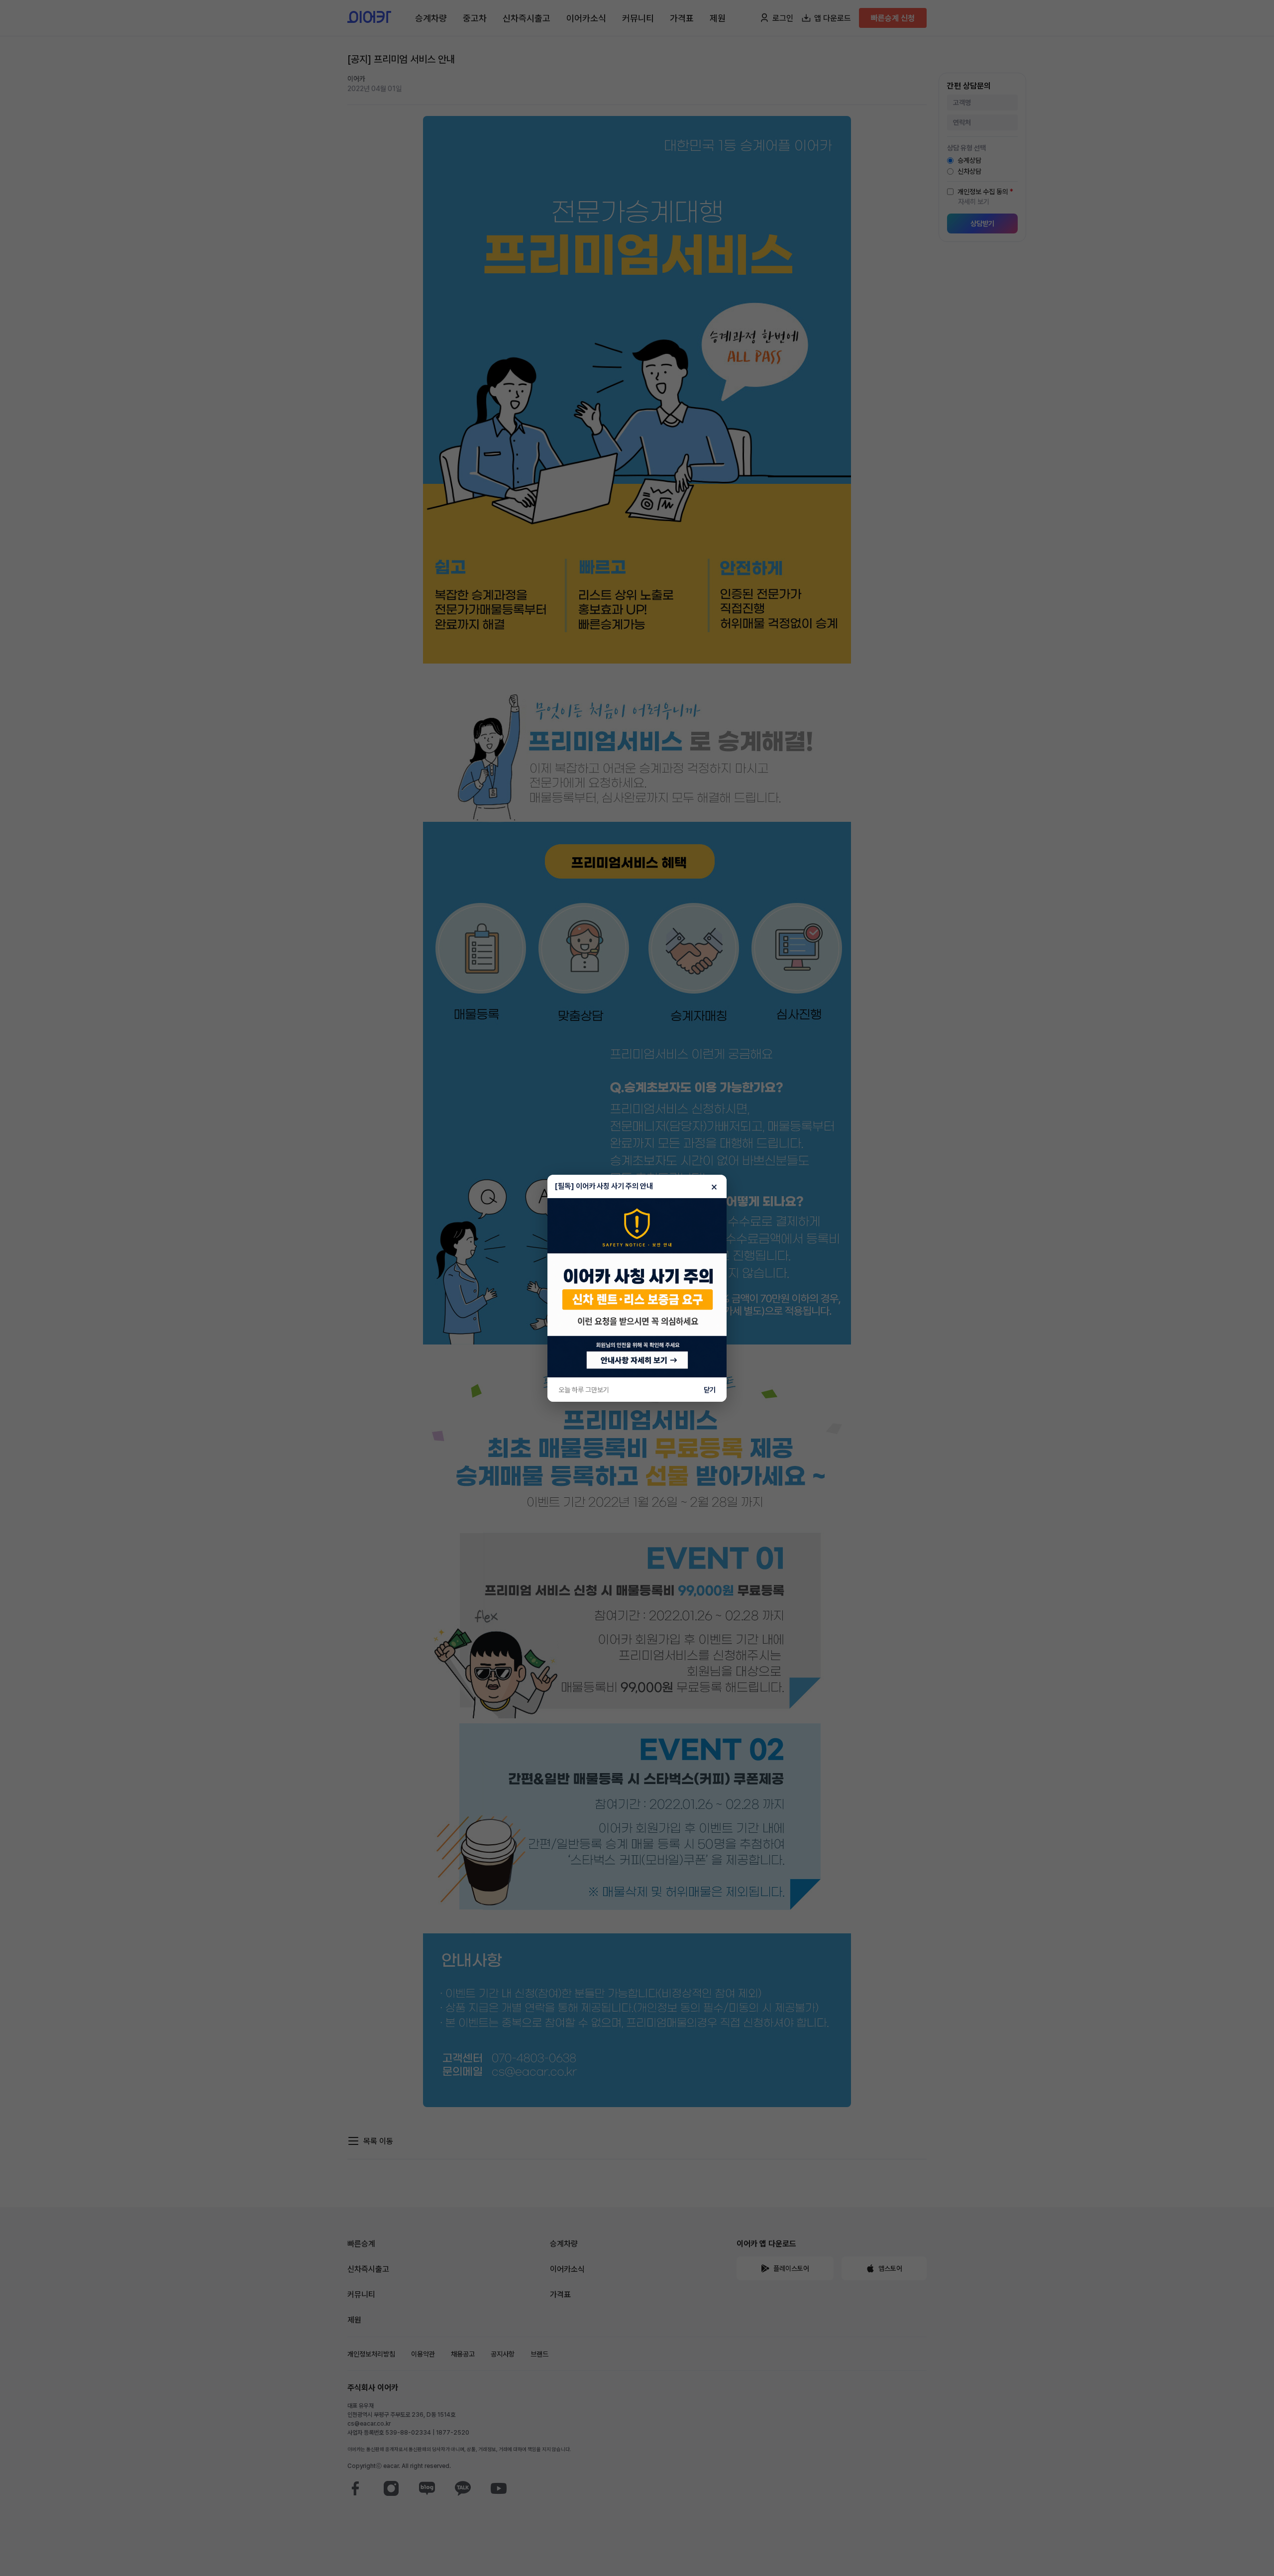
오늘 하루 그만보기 (584, 1390)
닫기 (710, 1390)
